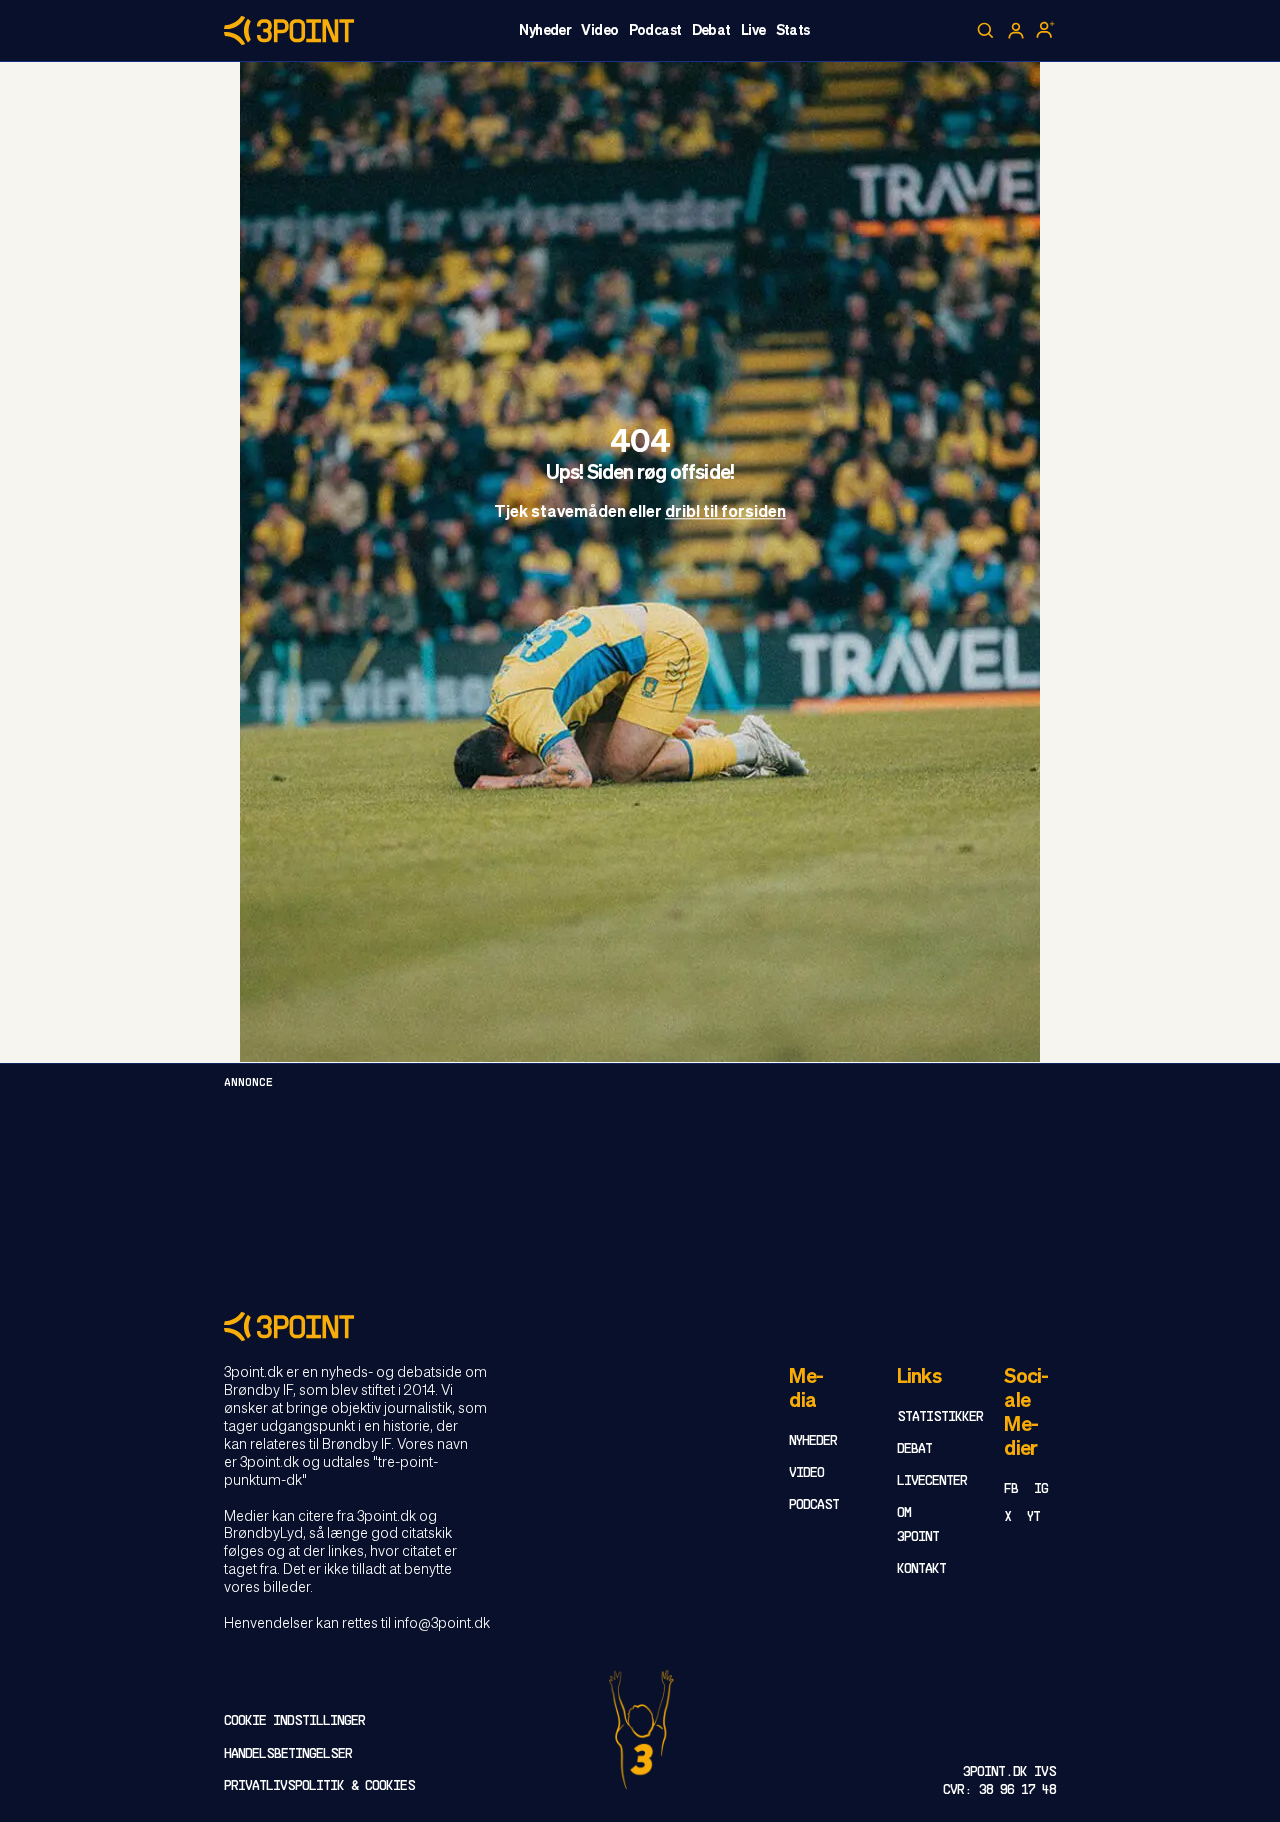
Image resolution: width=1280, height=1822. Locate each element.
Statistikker (940, 1417)
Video (599, 31)
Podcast (655, 31)
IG (1041, 1489)
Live (753, 31)
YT (1033, 1517)
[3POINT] (640, 1326)
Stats (793, 31)
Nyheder (545, 31)
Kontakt (921, 1569)
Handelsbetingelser (288, 1754)
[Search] (986, 31)
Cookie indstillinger (294, 1721)
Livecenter (932, 1481)
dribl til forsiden (725, 514)
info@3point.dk (442, 1624)
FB (1011, 1489)
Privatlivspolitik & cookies (319, 1786)
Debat (711, 31)
